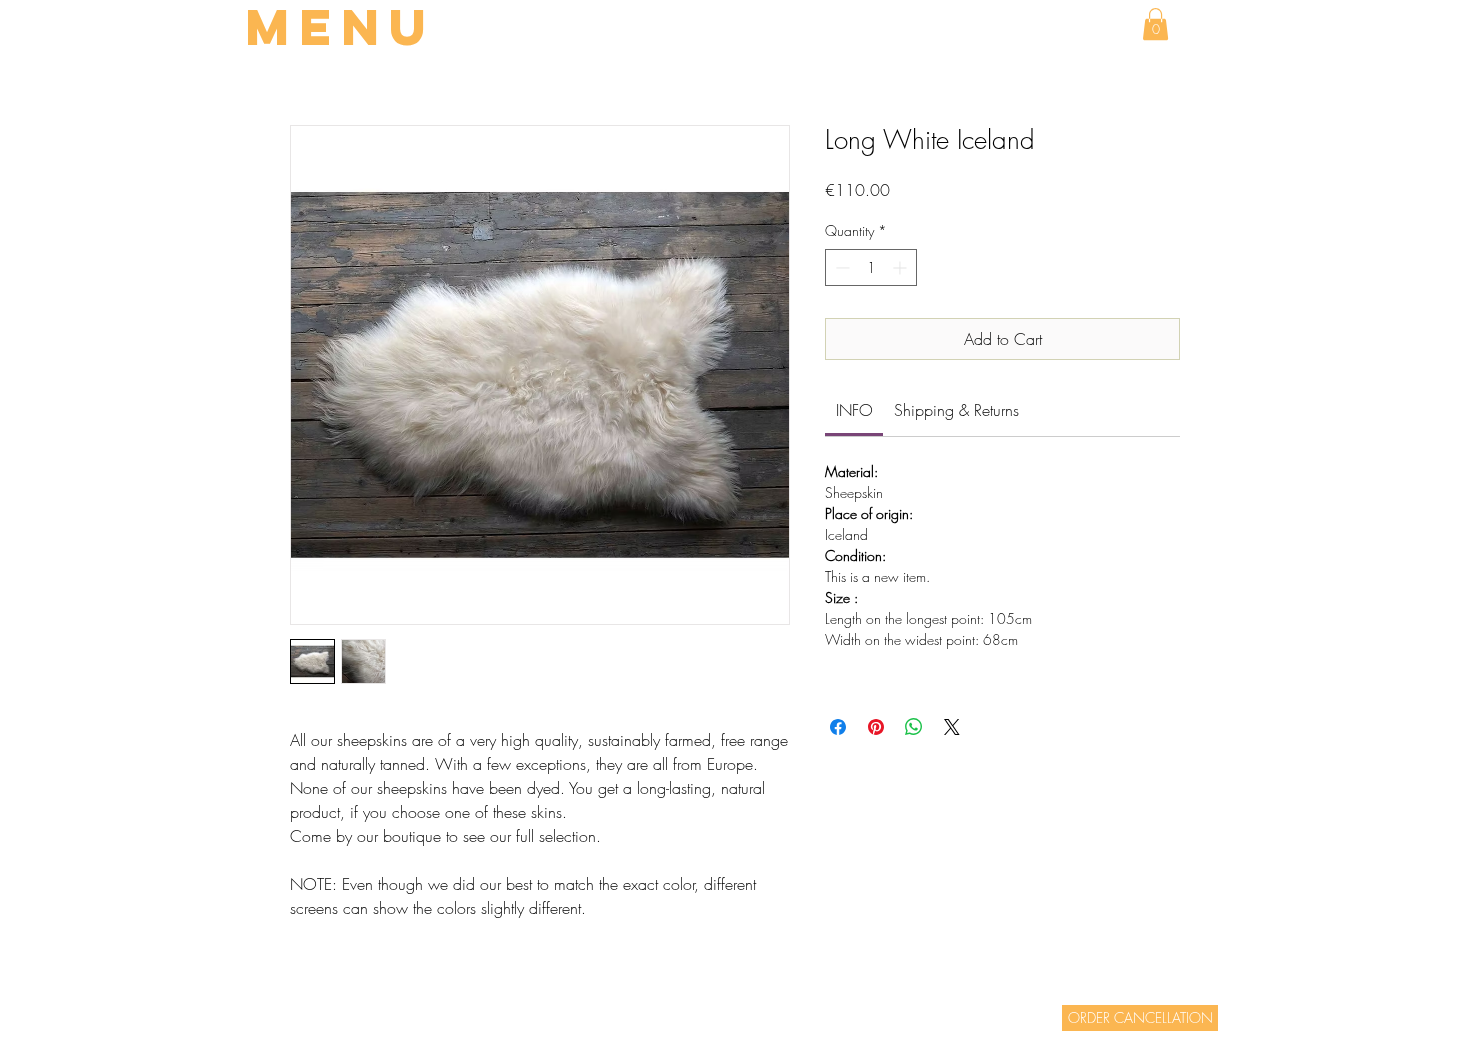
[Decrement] (840, 267)
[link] (854, 410)
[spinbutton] (871, 267)
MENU (340, 27)
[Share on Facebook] (838, 727)
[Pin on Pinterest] (876, 727)
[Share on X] (952, 727)
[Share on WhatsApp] (914, 727)
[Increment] (901, 267)
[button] (1155, 24)
